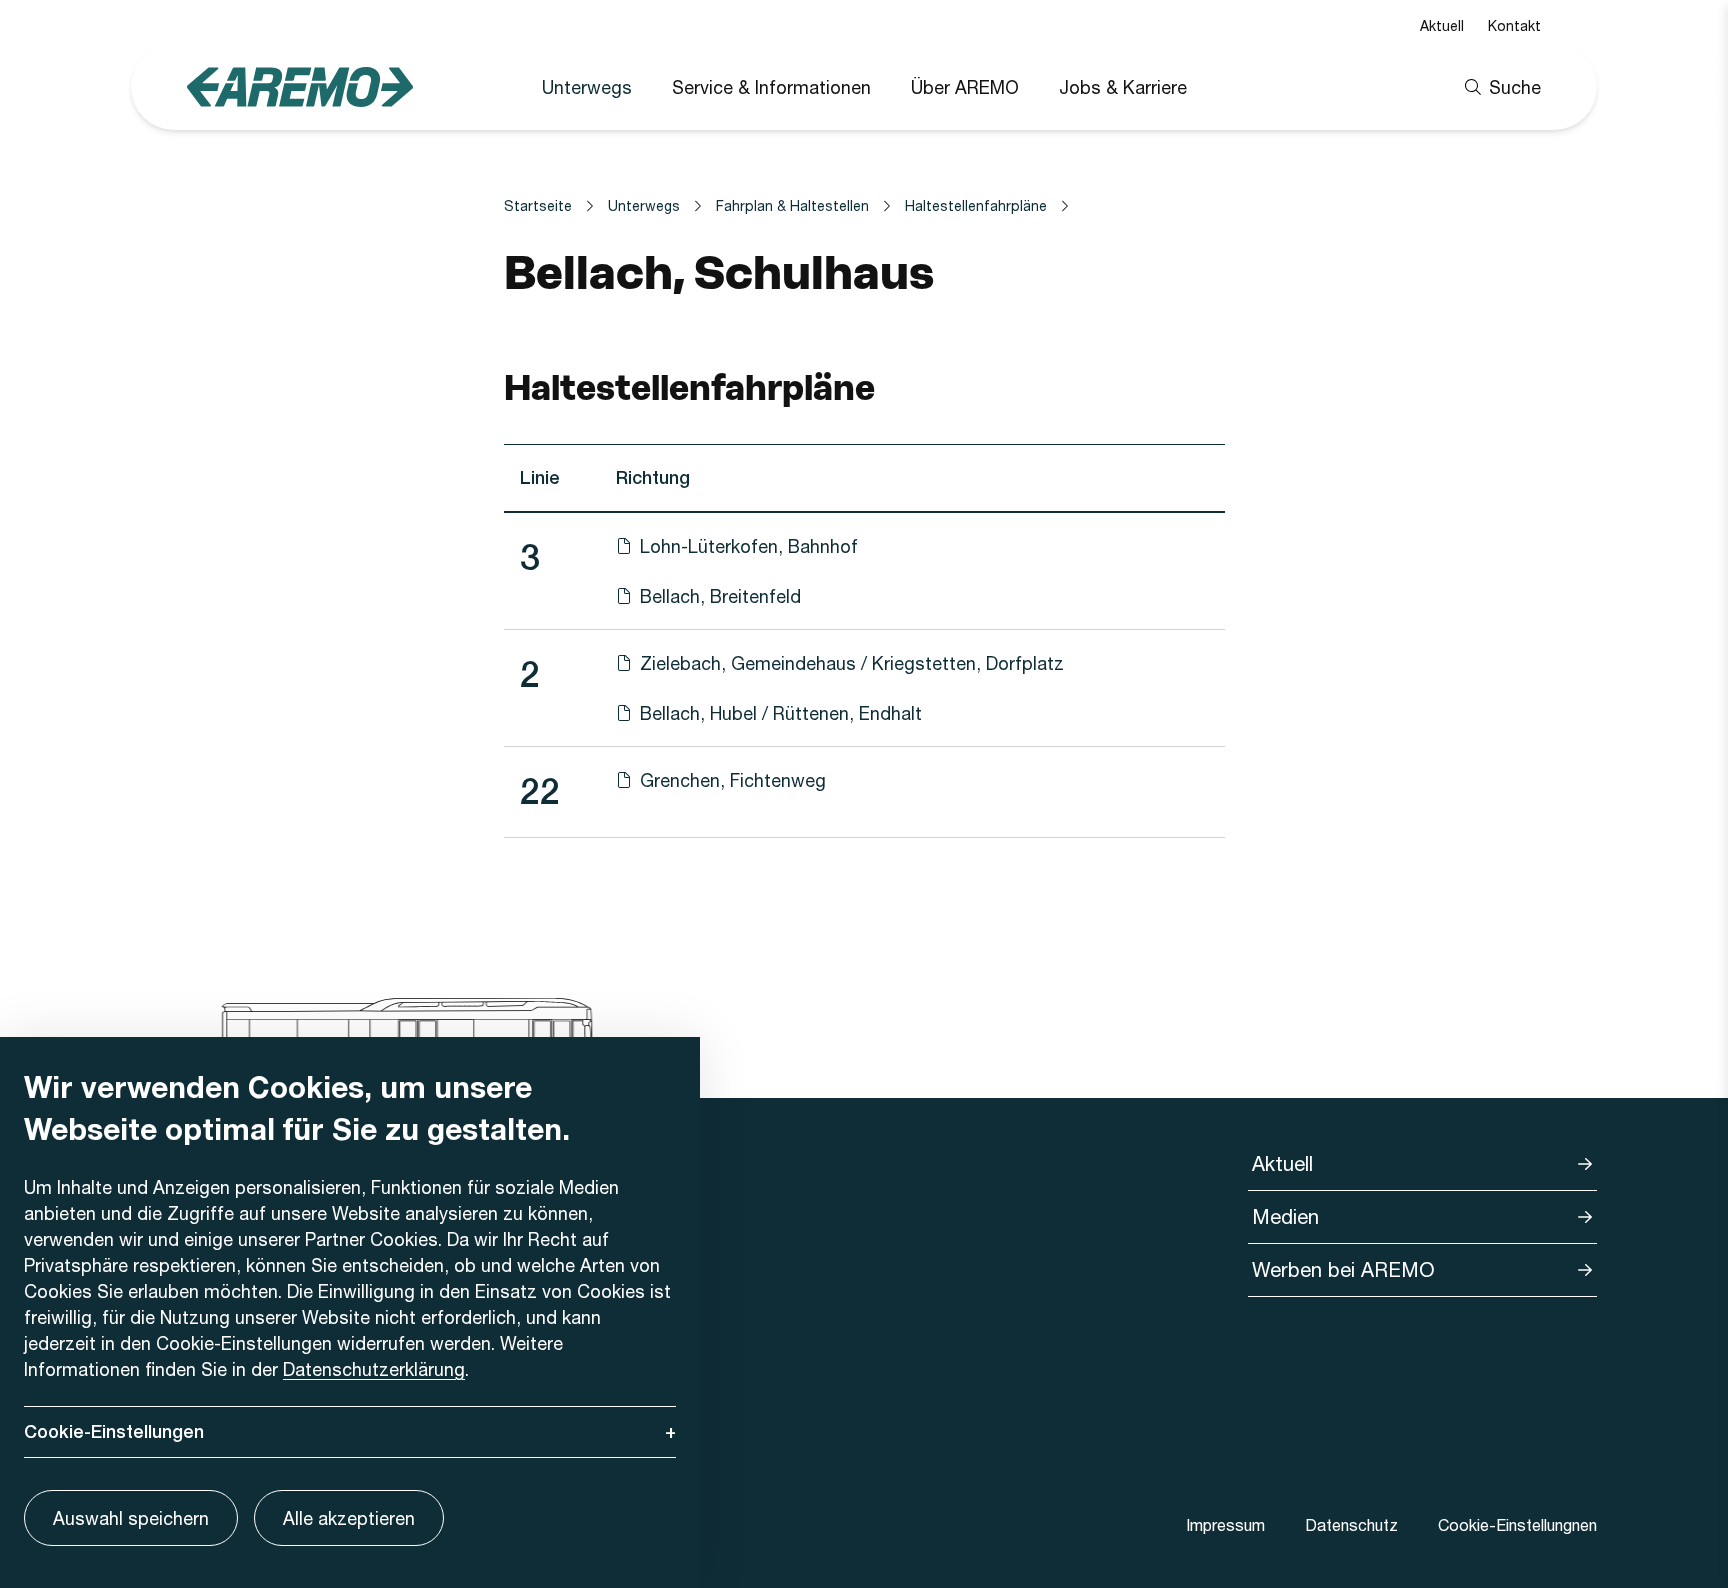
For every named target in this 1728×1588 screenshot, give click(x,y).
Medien (1285, 1216)
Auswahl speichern (131, 1518)
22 (540, 791)
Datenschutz (1351, 1524)
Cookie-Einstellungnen (1517, 1524)
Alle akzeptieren (349, 1518)
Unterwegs (587, 87)
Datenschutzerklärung (374, 1369)
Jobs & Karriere (1123, 87)
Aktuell (1442, 25)
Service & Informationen (771, 87)
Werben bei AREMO (1343, 1269)
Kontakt (1514, 25)
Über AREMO (965, 87)
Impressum (1225, 1524)
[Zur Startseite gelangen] (300, 86)
